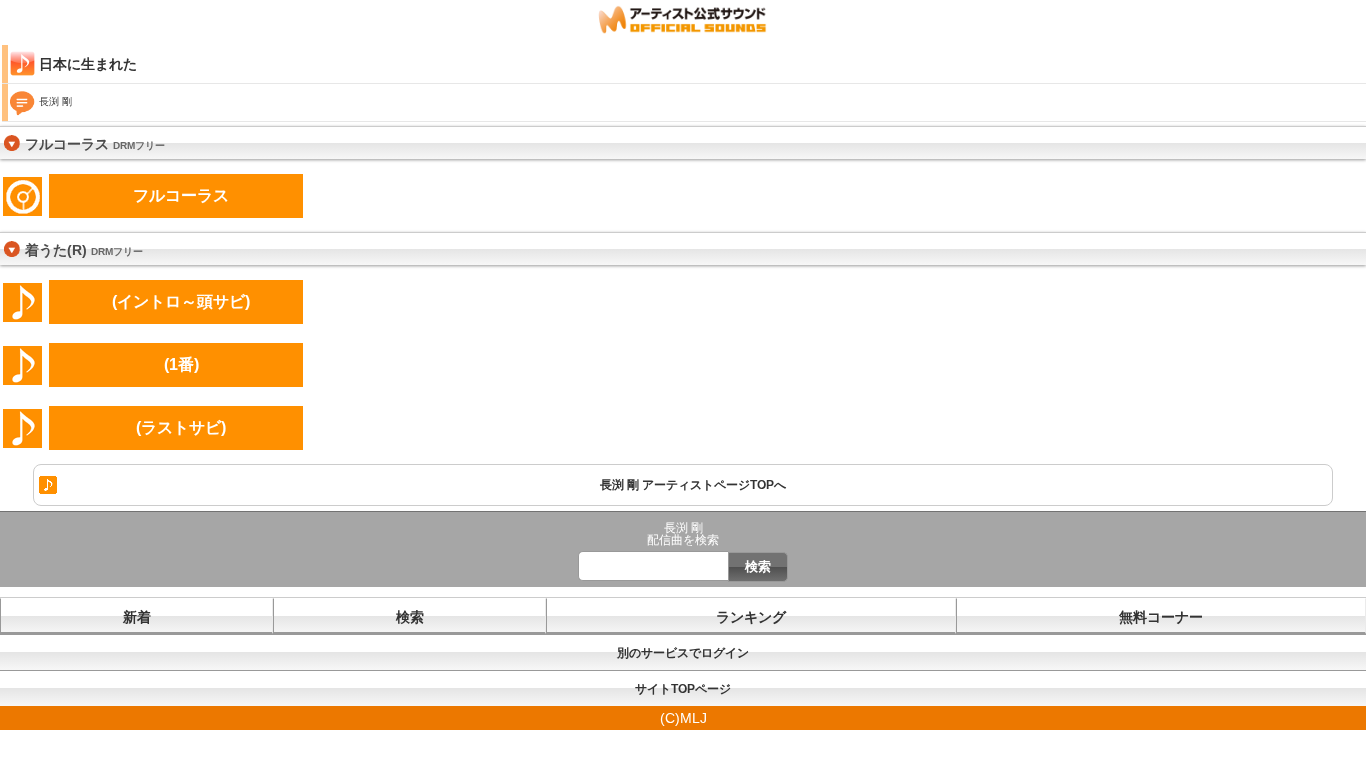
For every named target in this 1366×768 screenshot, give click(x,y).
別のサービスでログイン (683, 653)
